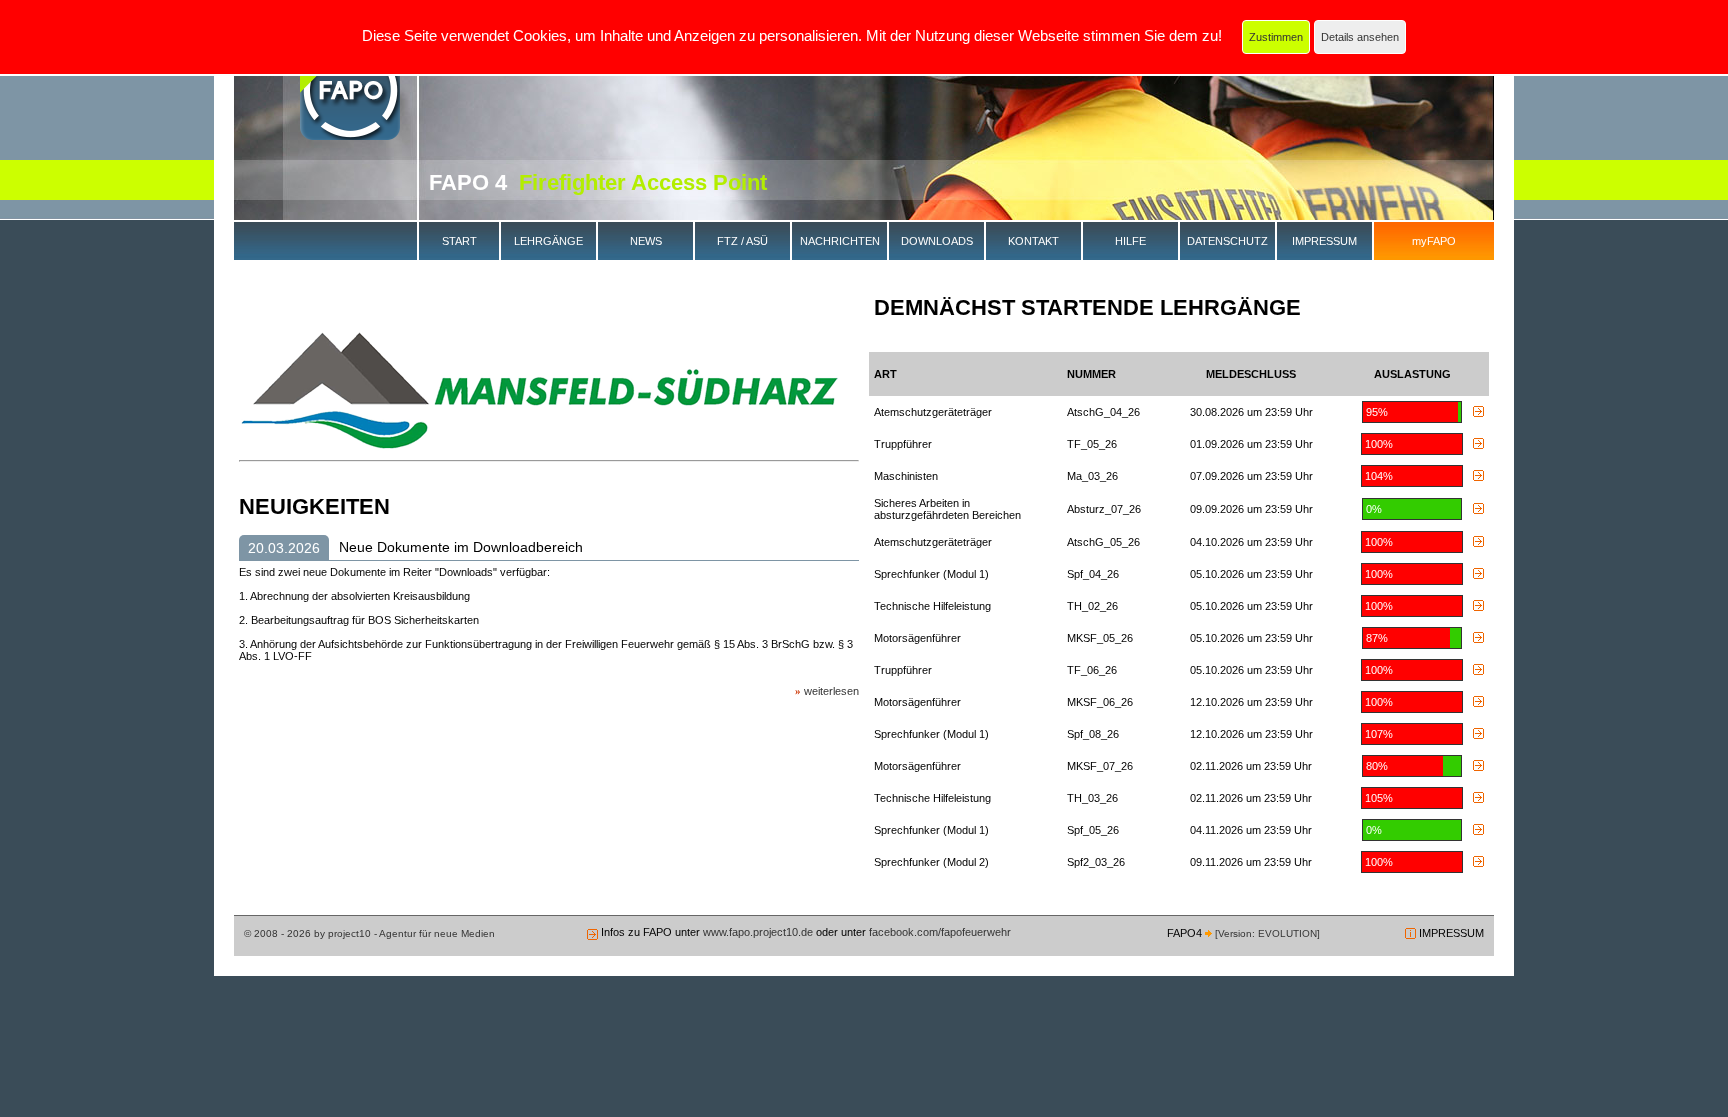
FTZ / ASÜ (742, 241)
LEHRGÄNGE (548, 241)
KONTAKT (1033, 241)
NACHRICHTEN (840, 241)
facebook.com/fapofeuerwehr (938, 932)
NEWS (646, 241)
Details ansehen (1360, 37)
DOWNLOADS (937, 241)
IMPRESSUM (1324, 241)
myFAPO (1434, 241)
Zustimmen (1276, 37)
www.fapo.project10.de (758, 932)
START (459, 241)
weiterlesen (831, 691)
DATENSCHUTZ (1227, 241)
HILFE (1130, 241)
